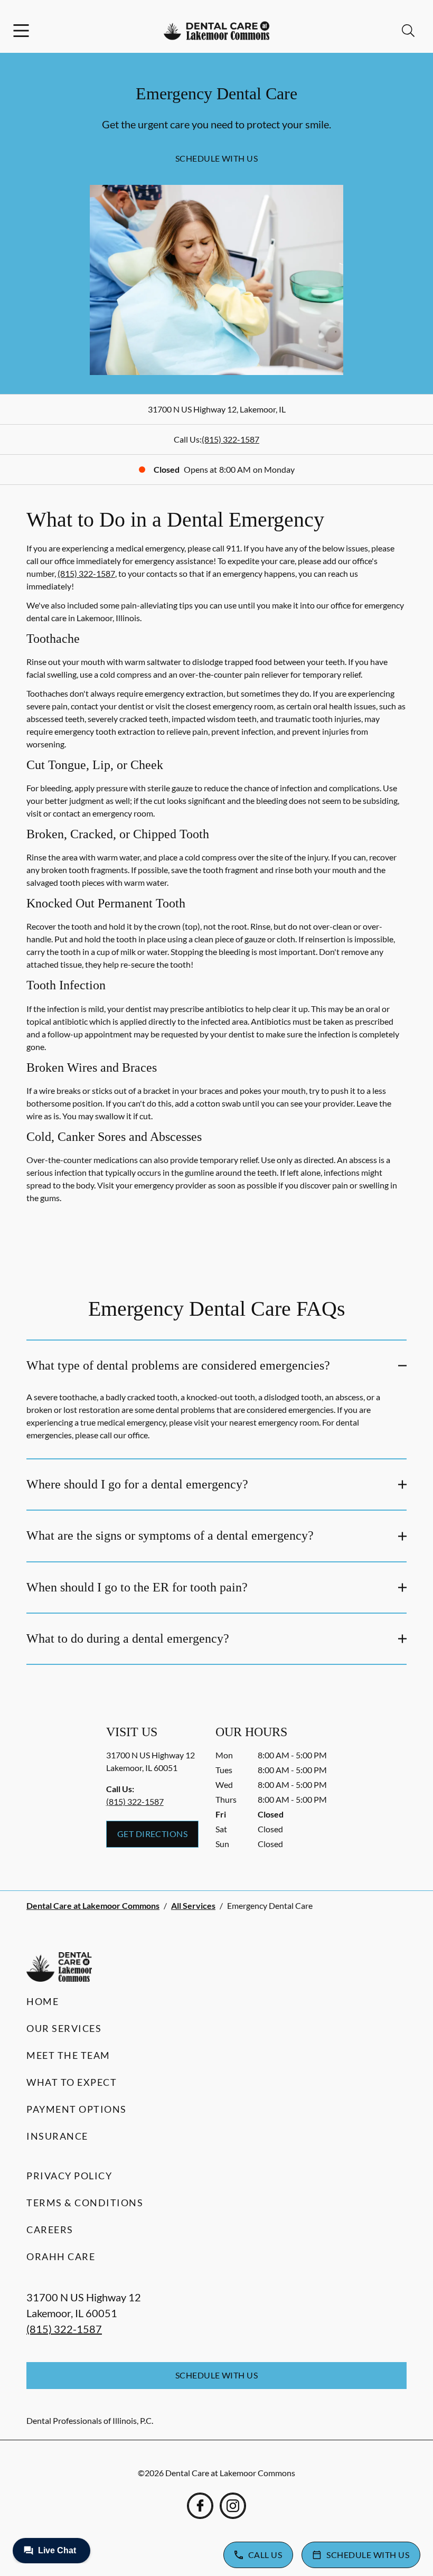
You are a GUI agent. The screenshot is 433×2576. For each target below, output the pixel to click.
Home (43, 2001)
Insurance (57, 2136)
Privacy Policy (69, 2176)
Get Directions (153, 1834)
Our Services (64, 2028)
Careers (50, 2230)
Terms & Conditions (85, 2203)
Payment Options (77, 2109)
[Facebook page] (200, 2506)
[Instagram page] (233, 2506)
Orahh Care (61, 2256)
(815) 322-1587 (230, 439)
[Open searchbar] (408, 31)
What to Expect (72, 2082)
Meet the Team (68, 2055)
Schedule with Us (217, 158)
